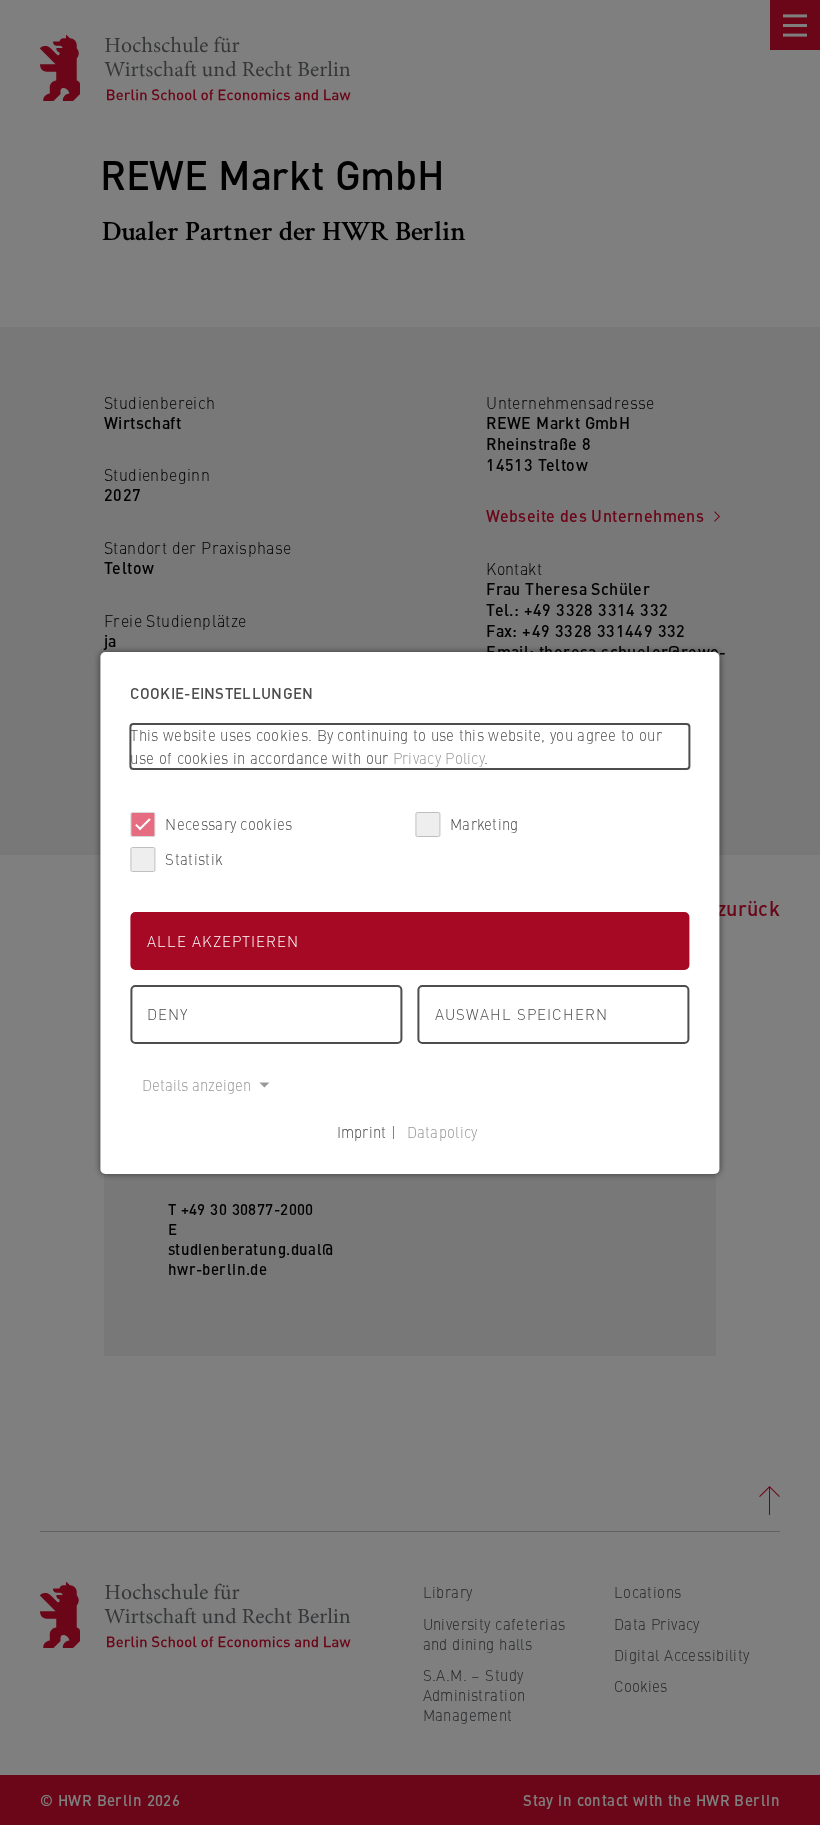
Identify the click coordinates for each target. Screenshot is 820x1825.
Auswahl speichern (521, 1013)
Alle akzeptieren (223, 940)
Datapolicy (442, 1131)
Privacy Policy (438, 757)
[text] (409, 746)
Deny (167, 1013)
